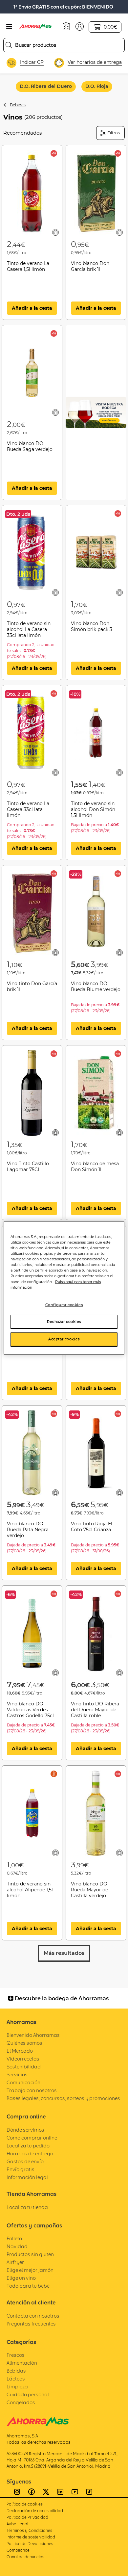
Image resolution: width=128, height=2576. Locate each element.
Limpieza (17, 2387)
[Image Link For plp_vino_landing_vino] (96, 412)
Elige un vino (21, 2278)
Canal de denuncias (25, 2557)
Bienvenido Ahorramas (33, 2035)
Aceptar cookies (64, 1339)
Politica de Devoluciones (30, 2544)
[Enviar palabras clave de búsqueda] (9, 45)
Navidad (17, 2246)
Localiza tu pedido (28, 2146)
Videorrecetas (23, 2059)
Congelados (21, 2402)
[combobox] (64, 45)
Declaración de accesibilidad (35, 2511)
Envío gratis (21, 2169)
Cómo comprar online (32, 2138)
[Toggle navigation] (9, 26)
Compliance (18, 2550)
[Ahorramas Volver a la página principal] (39, 26)
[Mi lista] (55, 232)
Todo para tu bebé (28, 2286)
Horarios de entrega (30, 2154)
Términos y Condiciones (29, 2530)
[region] (64, 1288)
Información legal (27, 2177)
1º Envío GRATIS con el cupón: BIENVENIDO (63, 7)
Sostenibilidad (24, 2067)
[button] (80, 26)
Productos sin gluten (30, 2254)
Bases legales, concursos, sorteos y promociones (63, 2098)
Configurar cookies (64, 1304)
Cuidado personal (28, 2394)
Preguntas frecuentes (31, 2324)
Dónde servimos (25, 2130)
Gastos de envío (25, 2161)
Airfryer (15, 2262)
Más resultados (64, 1953)
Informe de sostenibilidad (31, 2537)
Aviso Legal (17, 2524)
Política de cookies (25, 2504)
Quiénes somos (24, 2043)
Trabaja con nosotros (32, 2090)
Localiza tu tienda (27, 2207)
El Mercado (20, 2051)
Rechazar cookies (64, 1321)
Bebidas (18, 105)
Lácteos (16, 2379)
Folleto (14, 2238)
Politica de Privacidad (27, 2517)
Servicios (17, 2075)
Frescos (16, 2355)
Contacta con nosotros (33, 2316)
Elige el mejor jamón (30, 2270)
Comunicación (23, 2082)
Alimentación (22, 2363)
